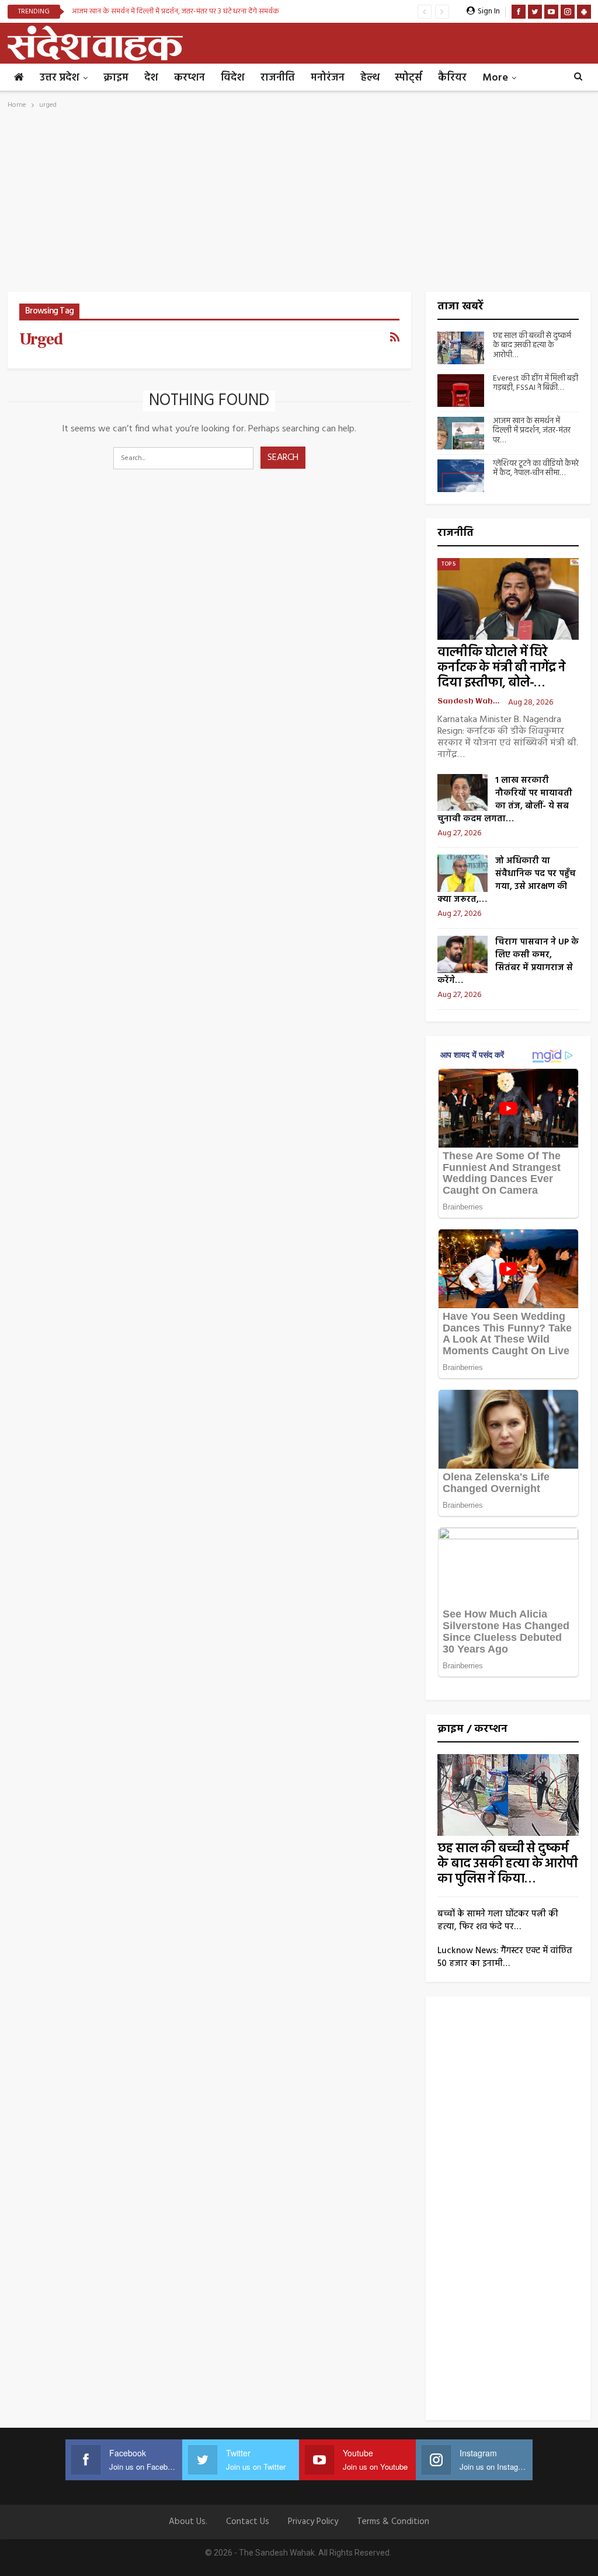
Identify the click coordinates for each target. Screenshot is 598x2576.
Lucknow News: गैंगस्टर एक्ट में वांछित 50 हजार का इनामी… (505, 1957)
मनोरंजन (328, 78)
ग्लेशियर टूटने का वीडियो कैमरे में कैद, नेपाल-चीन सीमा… (536, 469)
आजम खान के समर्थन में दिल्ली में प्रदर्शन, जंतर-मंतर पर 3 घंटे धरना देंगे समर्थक (175, 11)
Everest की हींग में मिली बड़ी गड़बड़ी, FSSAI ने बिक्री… (536, 384)
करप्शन (190, 78)
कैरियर (452, 78)
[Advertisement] (299, 204)
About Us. (188, 2522)
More (495, 78)
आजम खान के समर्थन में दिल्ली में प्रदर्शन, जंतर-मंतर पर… (532, 431)
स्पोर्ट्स (408, 78)
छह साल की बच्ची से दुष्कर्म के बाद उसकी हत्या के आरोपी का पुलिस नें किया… (507, 1864)
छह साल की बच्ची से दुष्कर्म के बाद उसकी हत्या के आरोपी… (532, 346)
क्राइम (116, 78)
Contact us (248, 2522)
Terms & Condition (393, 2522)
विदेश (233, 78)
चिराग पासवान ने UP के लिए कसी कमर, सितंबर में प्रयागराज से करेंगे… (508, 961)
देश (151, 78)
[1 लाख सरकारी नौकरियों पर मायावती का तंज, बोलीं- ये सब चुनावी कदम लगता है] (463, 793)
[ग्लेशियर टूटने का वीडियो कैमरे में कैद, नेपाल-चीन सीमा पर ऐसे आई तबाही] (461, 476)
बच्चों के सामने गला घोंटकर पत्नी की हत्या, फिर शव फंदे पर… (498, 1920)
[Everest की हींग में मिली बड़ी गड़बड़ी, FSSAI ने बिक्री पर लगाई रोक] (461, 391)
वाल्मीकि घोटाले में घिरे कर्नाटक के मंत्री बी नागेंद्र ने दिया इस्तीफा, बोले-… (501, 668)
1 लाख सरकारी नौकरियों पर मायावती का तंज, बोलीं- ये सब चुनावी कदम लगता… (505, 800)
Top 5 (448, 564)
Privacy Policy (313, 2522)
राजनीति (278, 78)
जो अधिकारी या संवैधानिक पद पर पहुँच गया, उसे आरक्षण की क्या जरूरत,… (507, 880)
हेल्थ (370, 78)
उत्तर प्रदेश (60, 78)
